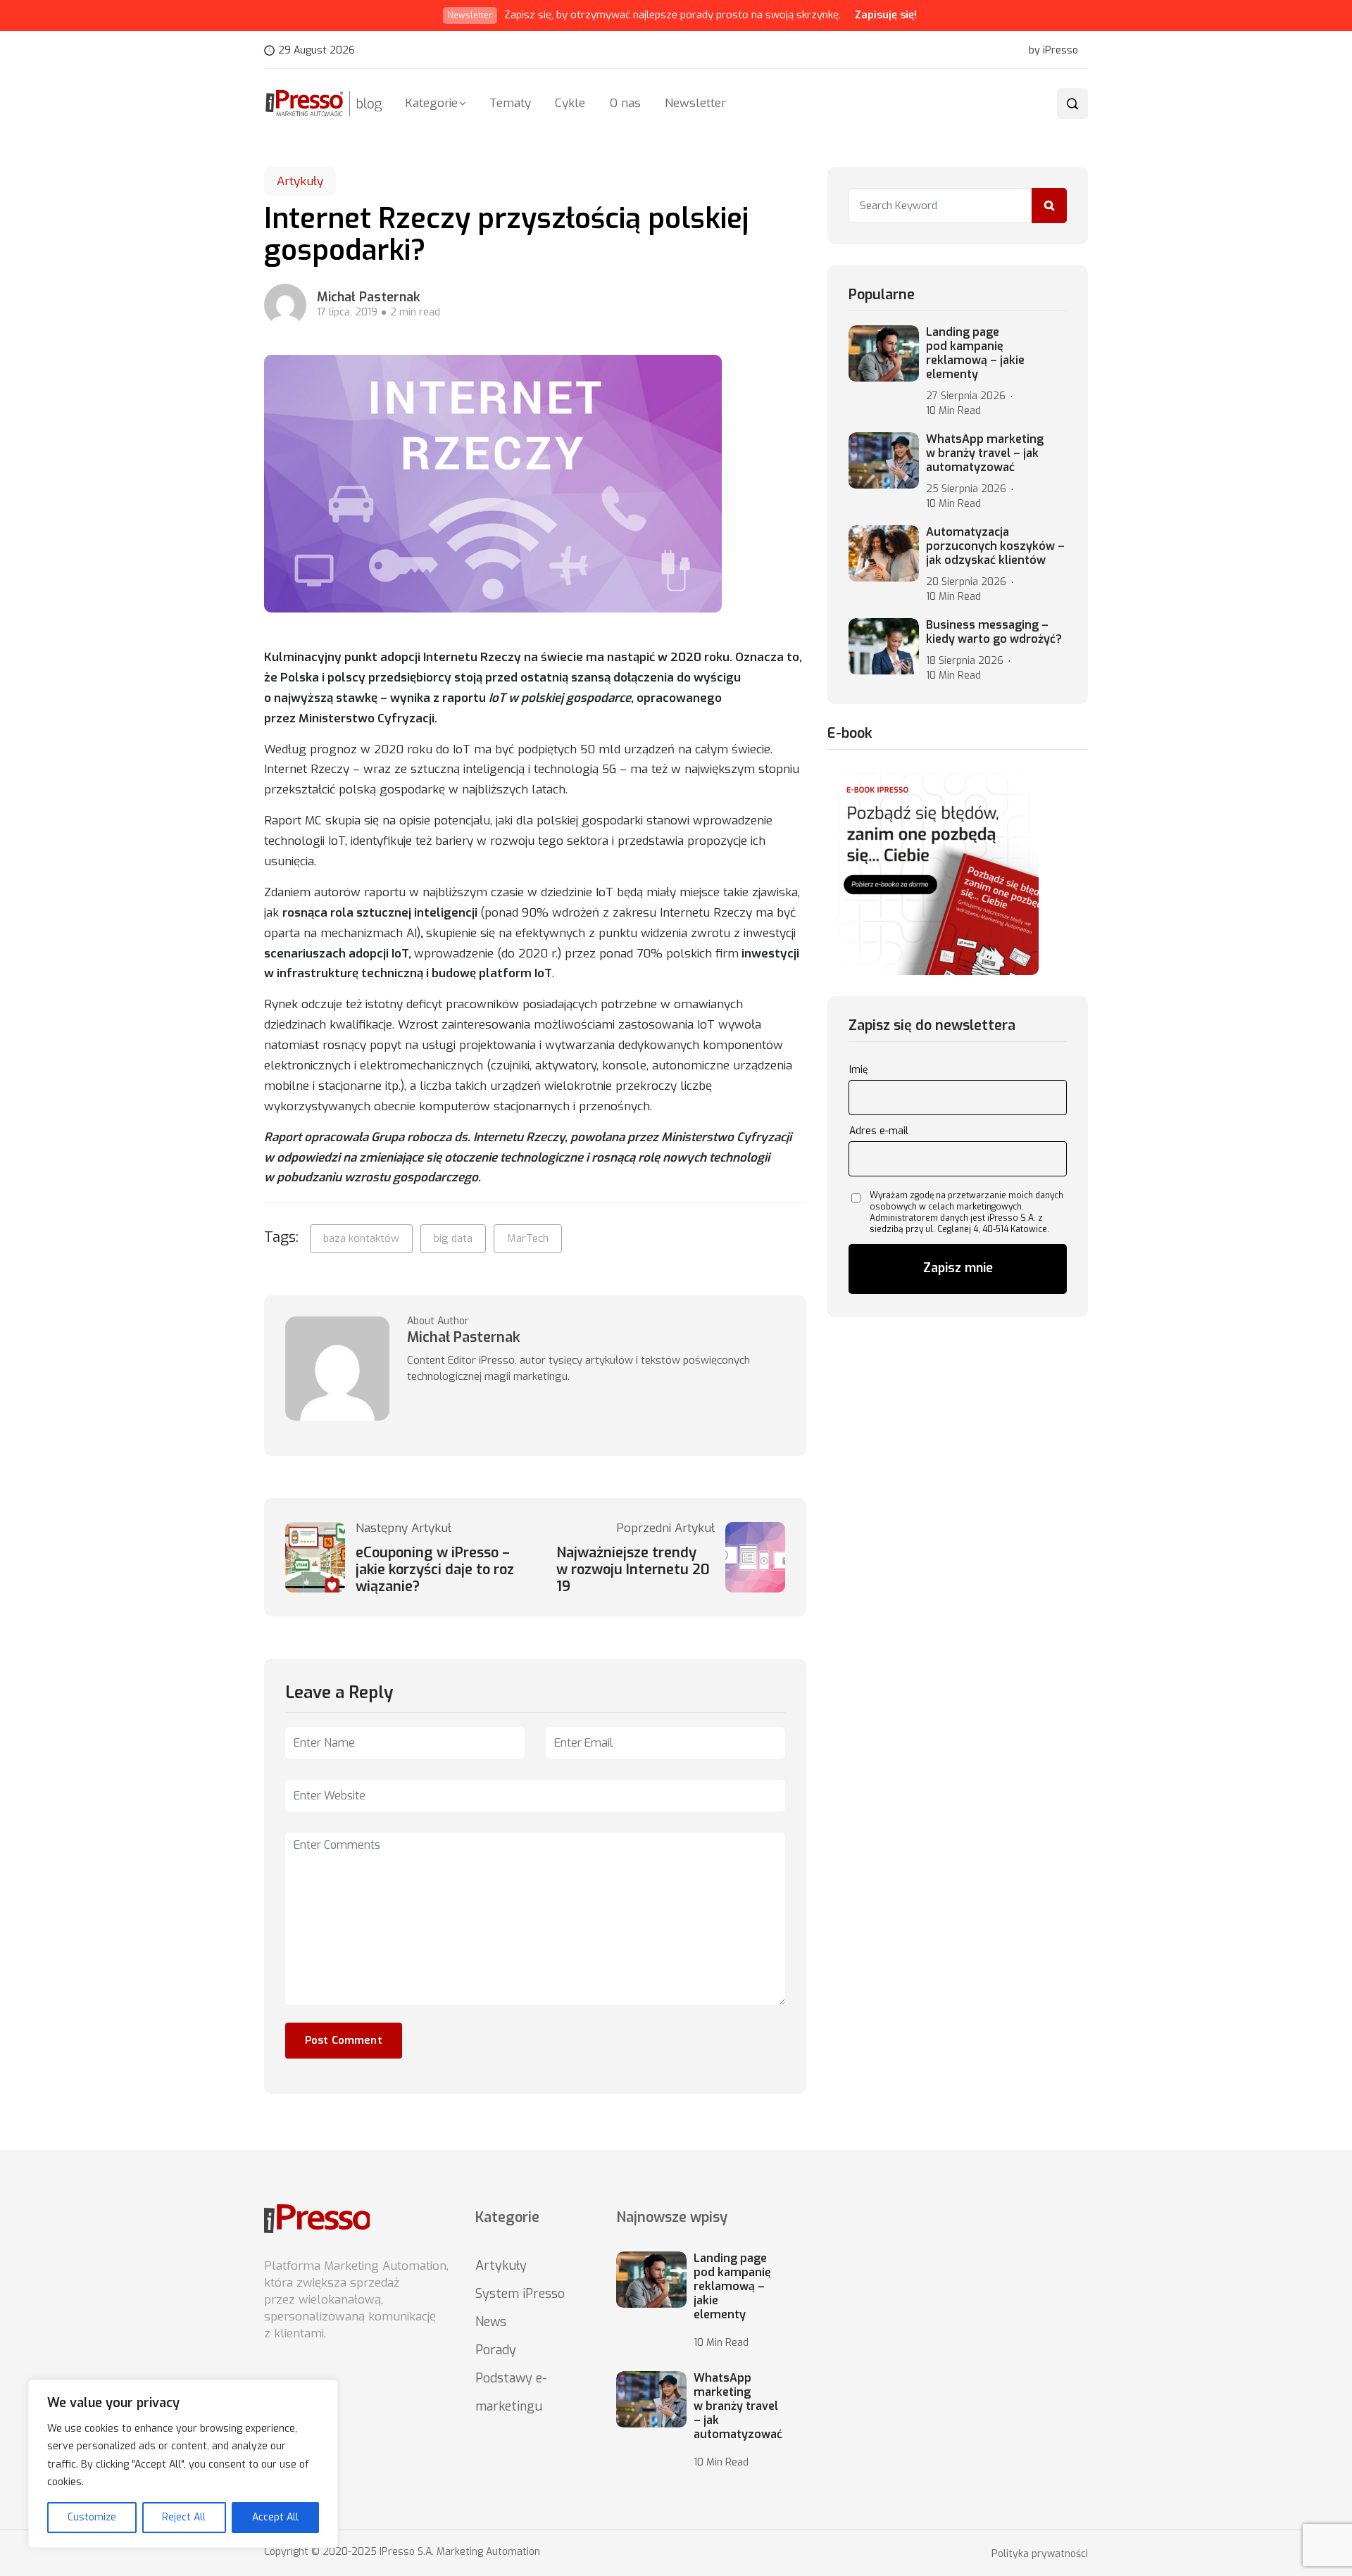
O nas (625, 103)
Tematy (510, 103)
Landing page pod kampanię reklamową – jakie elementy (975, 353)
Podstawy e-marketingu (511, 2392)
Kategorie (431, 103)
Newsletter (695, 103)
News (491, 2322)
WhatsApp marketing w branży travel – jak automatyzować (985, 453)
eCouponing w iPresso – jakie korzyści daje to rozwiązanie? (435, 1570)
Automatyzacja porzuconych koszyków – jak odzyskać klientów (995, 546)
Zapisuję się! (886, 15)
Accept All (275, 2517)
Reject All (184, 2517)
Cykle (570, 103)
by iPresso (1053, 51)
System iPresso (520, 2294)
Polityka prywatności (1040, 2554)
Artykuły (300, 181)
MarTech (528, 1238)
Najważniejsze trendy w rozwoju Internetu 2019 (633, 1570)
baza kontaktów (361, 1238)
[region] (183, 2464)
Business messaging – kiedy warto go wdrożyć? (994, 632)
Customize (92, 2517)
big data (453, 1238)
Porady (496, 2350)
